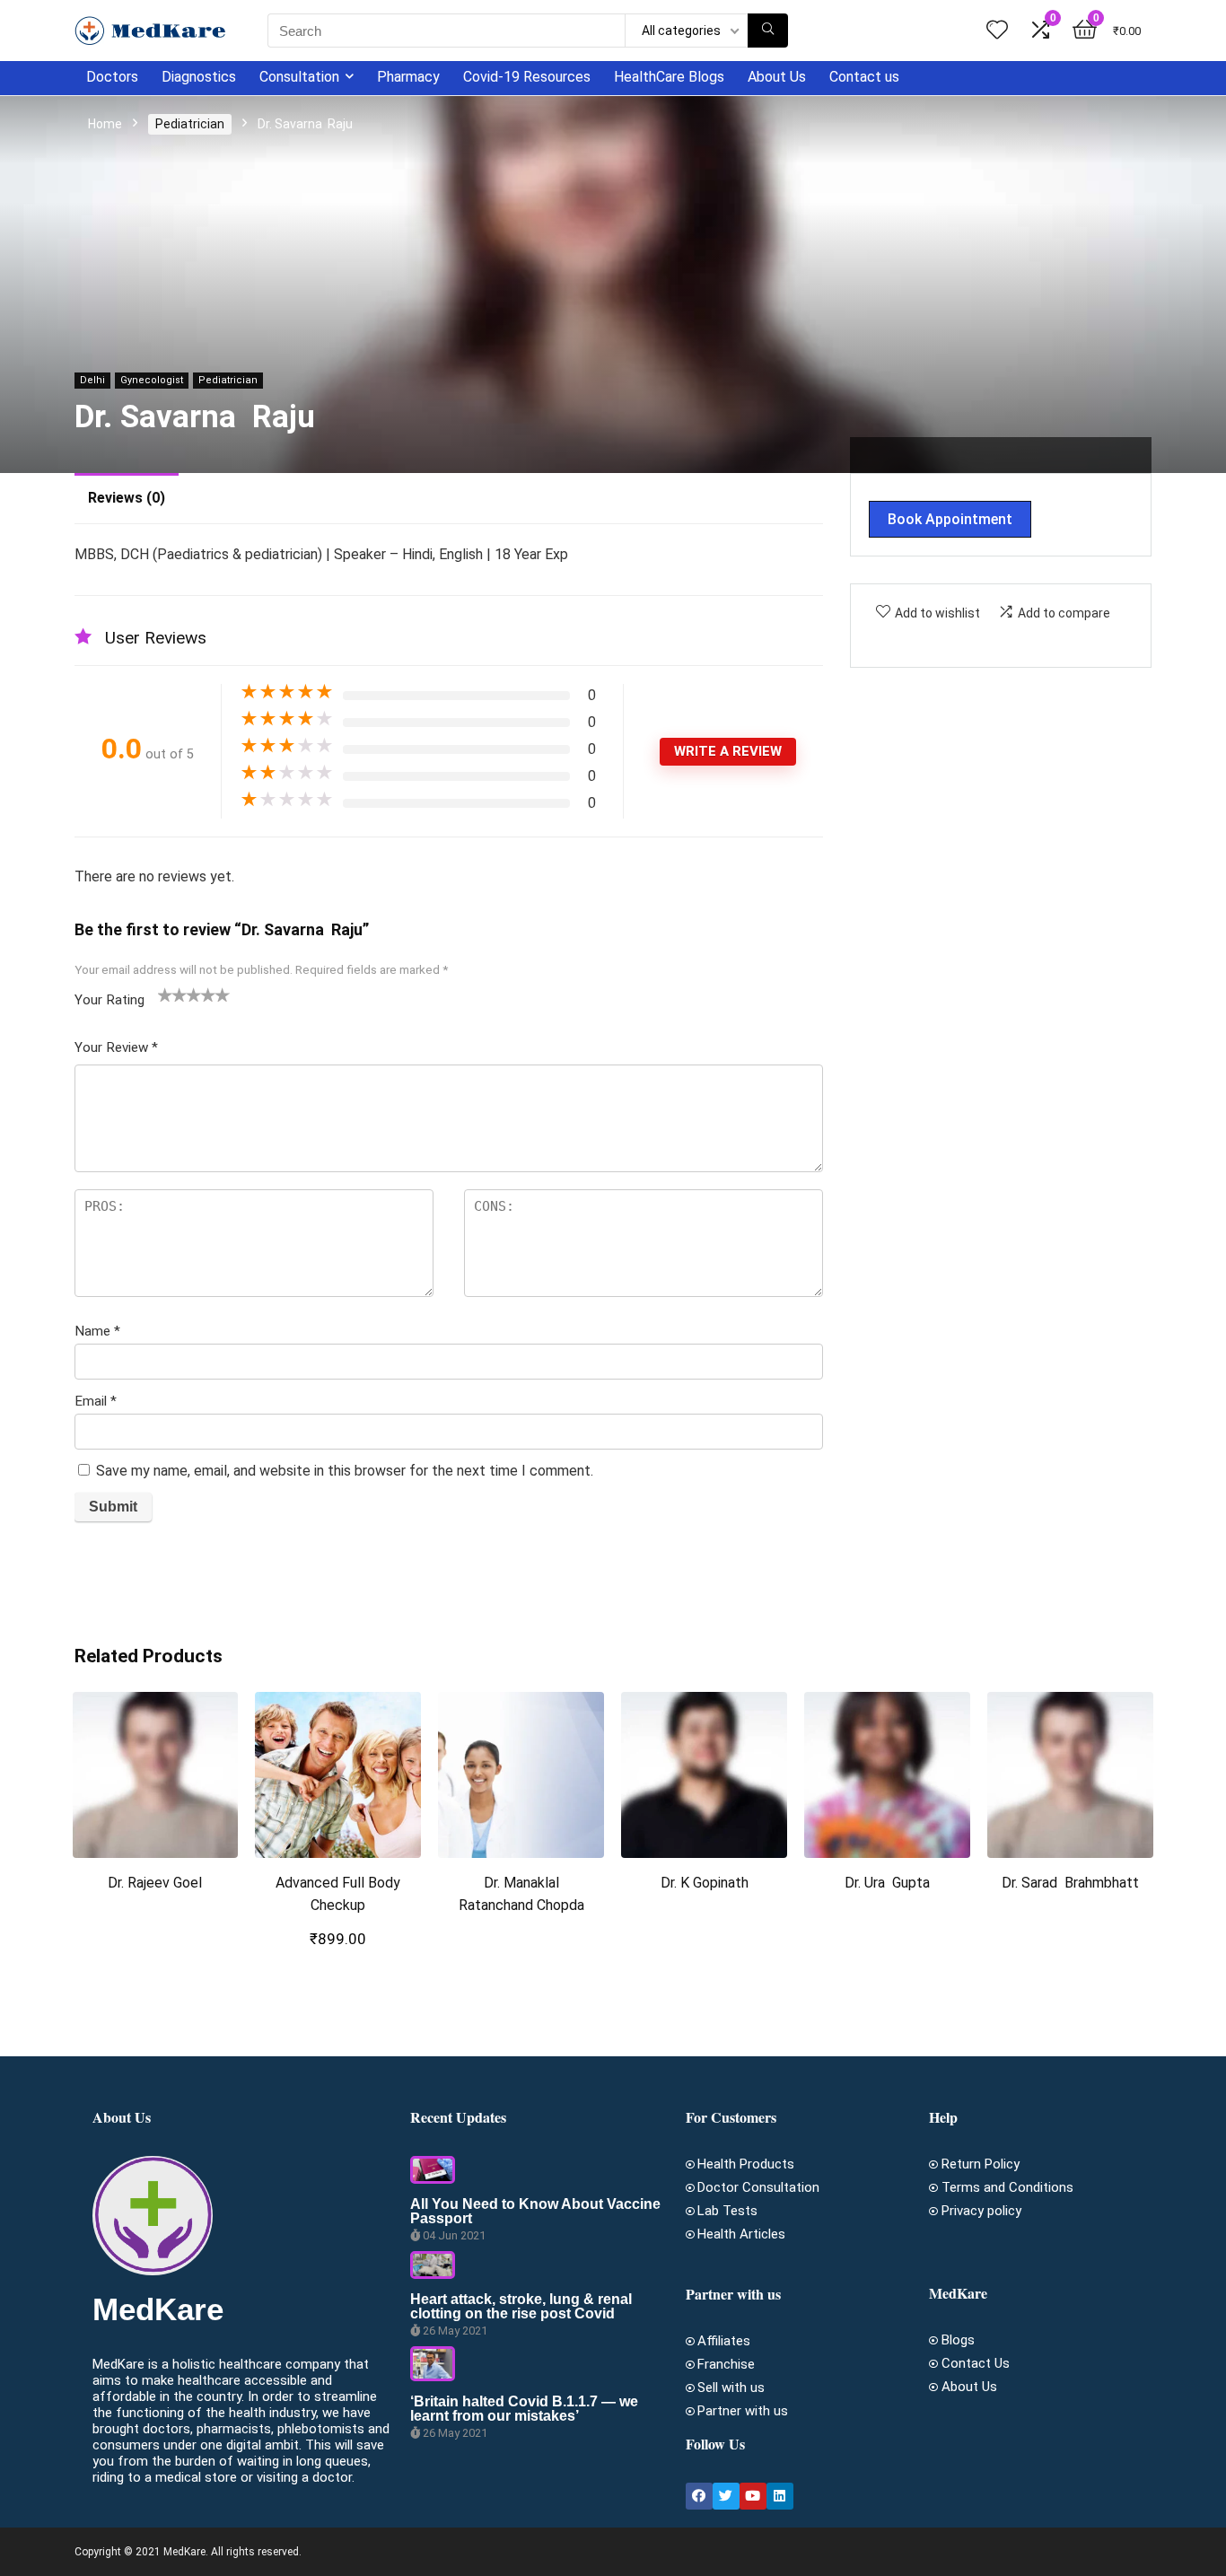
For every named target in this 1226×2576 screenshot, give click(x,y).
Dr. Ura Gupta (887, 1883)
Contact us (864, 77)
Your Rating (109, 1000)
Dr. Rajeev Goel (155, 1883)
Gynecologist (152, 380)
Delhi (92, 380)
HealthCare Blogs (669, 77)
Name (97, 1331)
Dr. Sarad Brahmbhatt (1070, 1883)
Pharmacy (408, 77)
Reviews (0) (127, 498)
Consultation (299, 77)
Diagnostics (199, 77)
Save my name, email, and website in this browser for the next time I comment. (345, 1471)
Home (105, 124)
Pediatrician (190, 124)
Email (96, 1401)
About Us (777, 77)
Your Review (116, 1047)
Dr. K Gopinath (705, 1883)
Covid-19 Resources (527, 77)
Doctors (112, 77)
